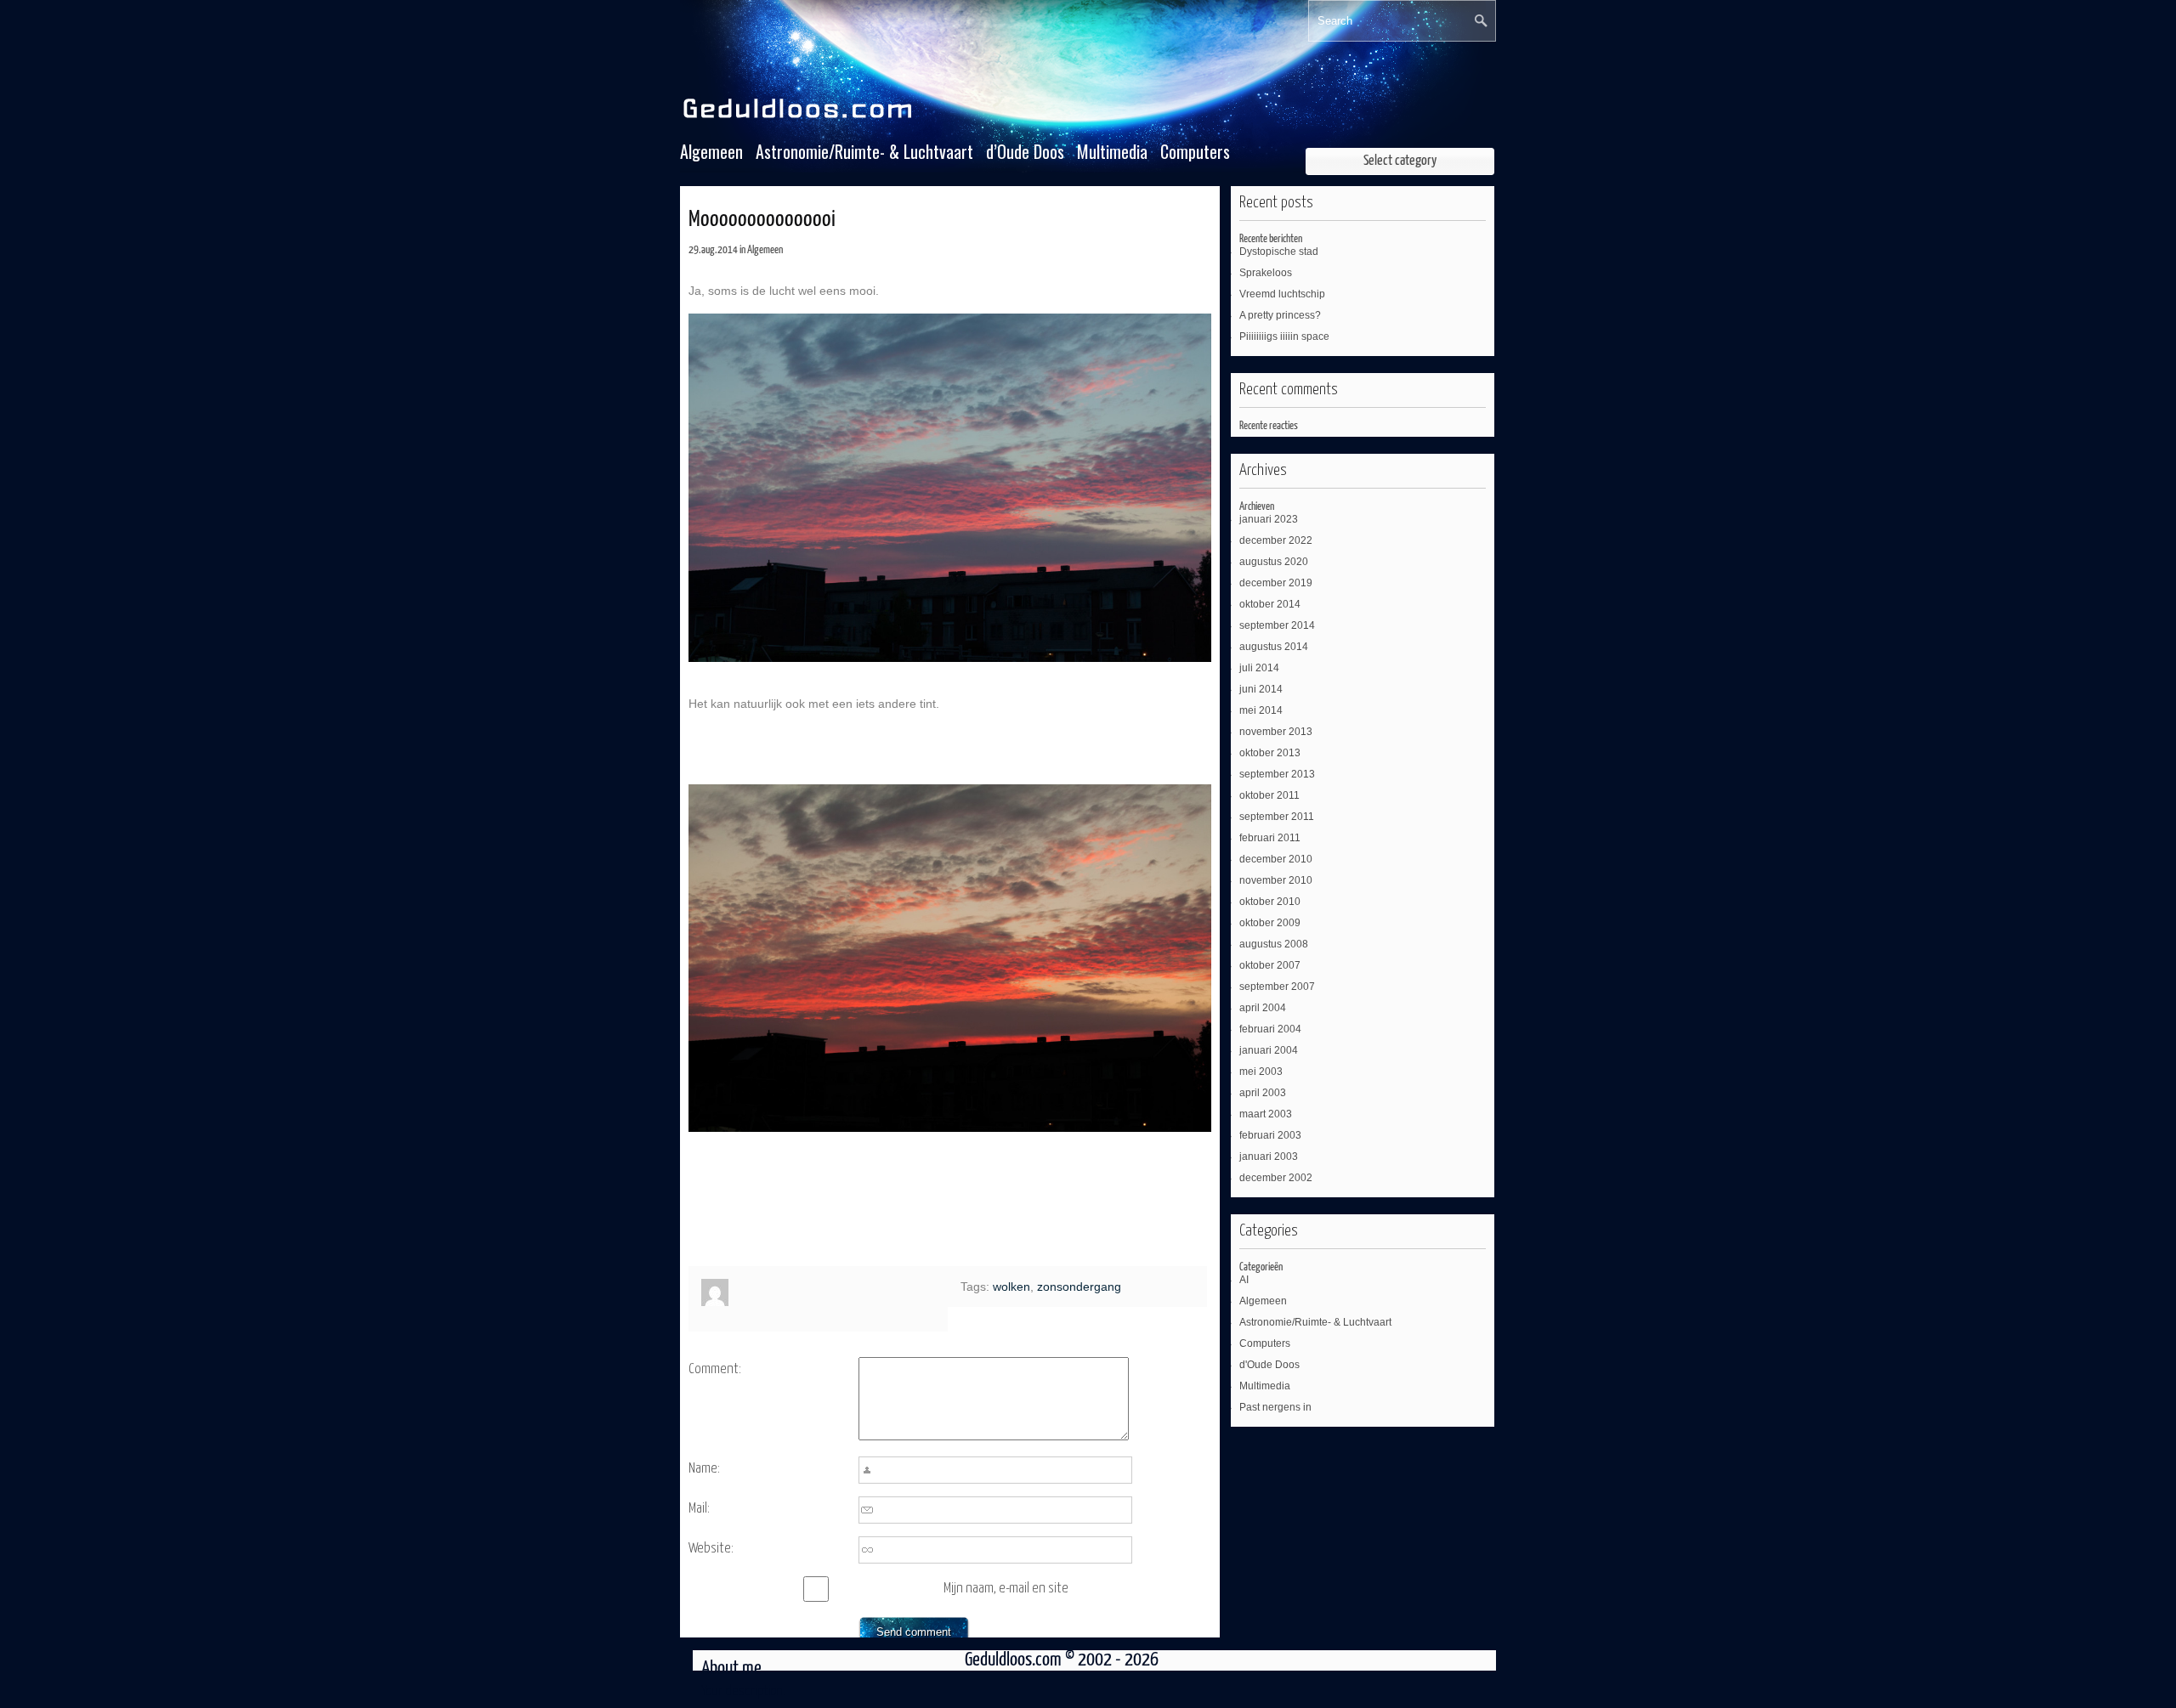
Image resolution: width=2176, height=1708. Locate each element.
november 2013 (1276, 732)
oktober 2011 (1269, 795)
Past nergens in (1275, 1407)
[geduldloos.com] (800, 119)
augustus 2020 (1274, 562)
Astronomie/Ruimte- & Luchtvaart (864, 152)
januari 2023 (1269, 519)
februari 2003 (1270, 1135)
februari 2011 (1270, 838)
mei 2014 (1261, 710)
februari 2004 (1270, 1029)
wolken (1011, 1287)
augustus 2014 (1274, 647)
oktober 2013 (1270, 753)
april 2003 (1263, 1093)
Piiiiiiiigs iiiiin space (1284, 337)
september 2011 (1277, 817)
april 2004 (1263, 1008)
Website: (711, 1549)
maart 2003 (1266, 1114)
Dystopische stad (1279, 252)
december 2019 (1276, 583)
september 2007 (1277, 987)
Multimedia (1112, 152)
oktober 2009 (1270, 923)
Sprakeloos (1266, 273)
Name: (704, 1469)
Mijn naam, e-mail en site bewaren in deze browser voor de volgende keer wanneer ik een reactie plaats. (1023, 1592)
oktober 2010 (1270, 902)
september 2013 (1277, 774)
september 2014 (1277, 625)
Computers (1195, 152)
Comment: (715, 1369)
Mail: (699, 1509)
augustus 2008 (1274, 944)
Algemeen (711, 152)
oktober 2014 (1270, 604)
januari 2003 (1269, 1157)
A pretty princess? (1280, 315)
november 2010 (1276, 880)
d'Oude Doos (1269, 1365)
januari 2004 (1269, 1050)
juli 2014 (1259, 668)
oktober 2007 (1270, 965)
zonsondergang (1079, 1287)
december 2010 (1276, 859)
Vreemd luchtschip (1282, 294)
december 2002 (1276, 1178)
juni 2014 (1261, 689)
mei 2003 (1261, 1072)
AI (1244, 1280)
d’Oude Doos (1025, 152)
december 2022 (1276, 540)
